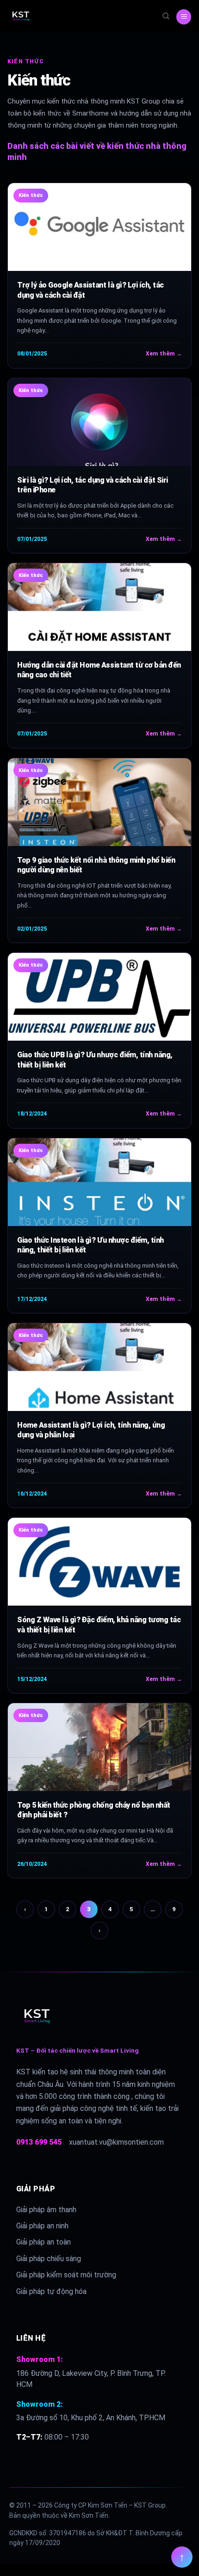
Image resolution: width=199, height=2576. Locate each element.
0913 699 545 (39, 2142)
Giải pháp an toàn (44, 2242)
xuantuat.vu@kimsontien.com (116, 2142)
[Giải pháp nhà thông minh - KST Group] (37, 16)
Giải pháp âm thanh (46, 2210)
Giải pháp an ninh (42, 2226)
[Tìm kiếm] (166, 16)
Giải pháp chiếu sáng (49, 2259)
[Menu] (184, 17)
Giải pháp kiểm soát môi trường (66, 2275)
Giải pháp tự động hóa (51, 2291)
